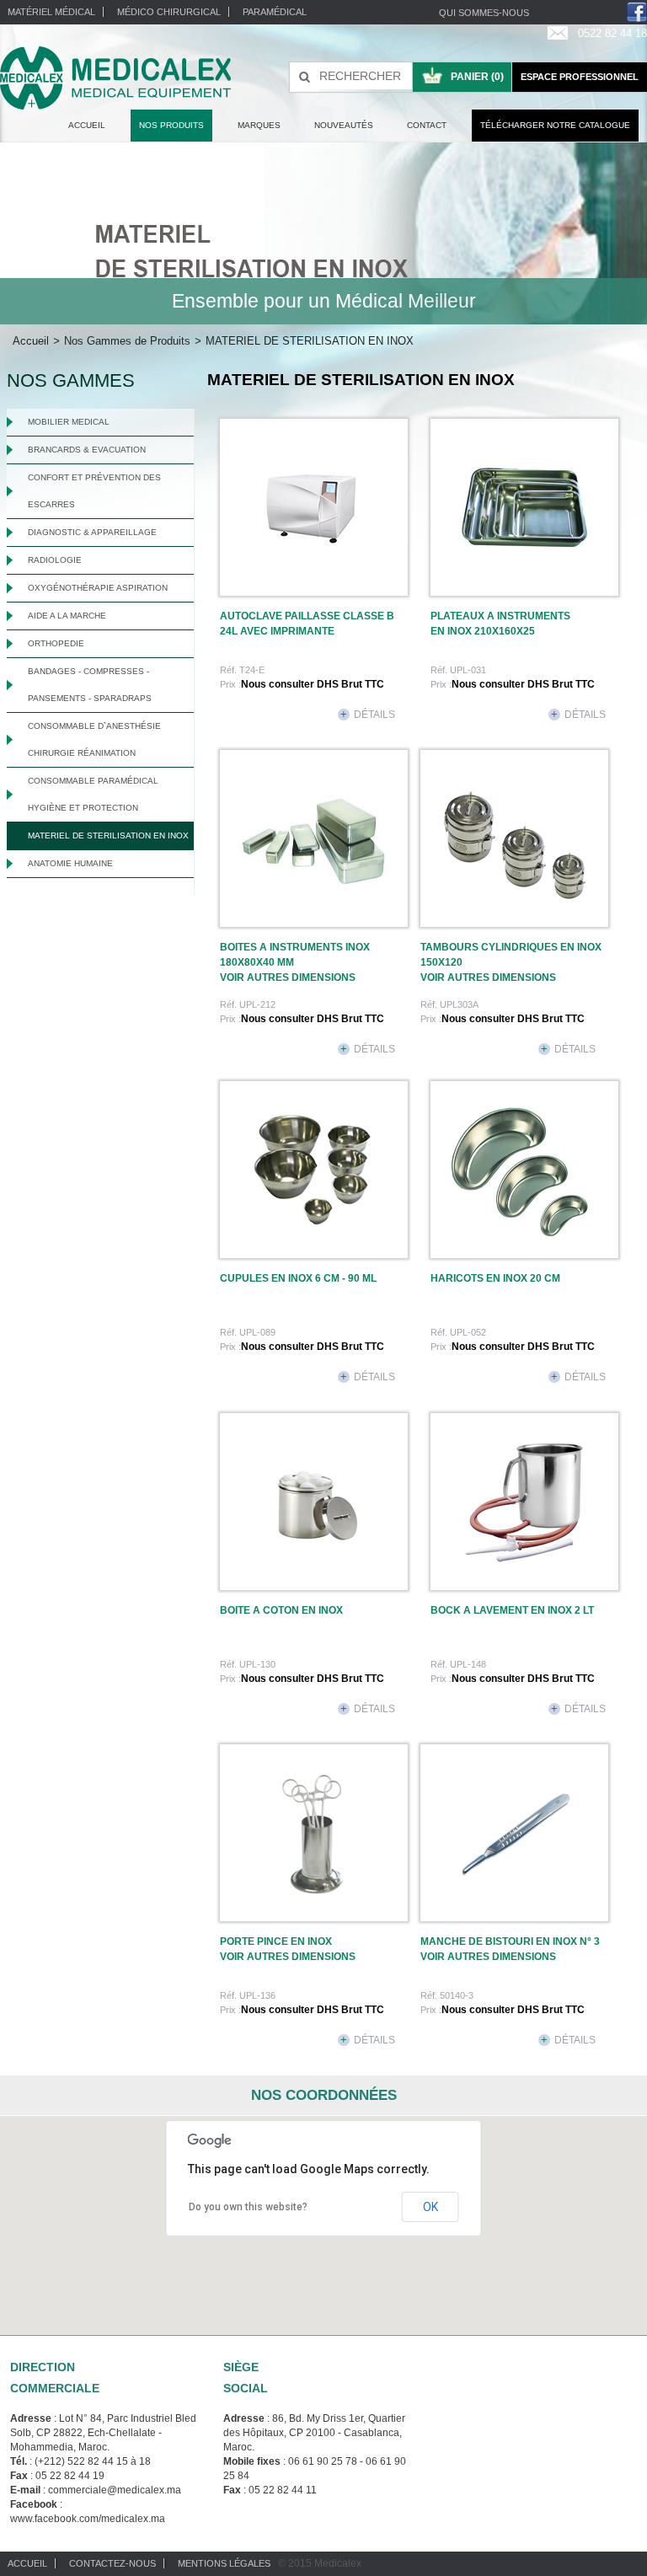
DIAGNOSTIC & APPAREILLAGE (92, 532)
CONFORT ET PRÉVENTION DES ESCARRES (94, 491)
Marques (259, 125)
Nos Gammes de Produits (127, 341)
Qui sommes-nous (484, 13)
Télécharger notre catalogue (555, 125)
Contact (427, 125)
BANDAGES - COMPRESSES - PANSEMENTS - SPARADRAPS (90, 685)
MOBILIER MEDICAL (69, 422)
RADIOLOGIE (55, 560)
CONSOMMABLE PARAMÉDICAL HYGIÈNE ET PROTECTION (93, 794)
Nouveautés (344, 125)
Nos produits (171, 125)
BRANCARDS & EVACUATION (87, 450)
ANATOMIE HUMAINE (70, 863)
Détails (368, 715)
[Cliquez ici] (313, 507)
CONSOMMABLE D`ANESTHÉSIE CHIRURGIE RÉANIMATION (94, 739)
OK (430, 2207)
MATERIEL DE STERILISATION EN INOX (108, 835)
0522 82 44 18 (612, 33)
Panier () (477, 77)
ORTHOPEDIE (56, 643)
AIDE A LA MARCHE (67, 616)
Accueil (87, 125)
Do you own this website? (248, 2207)
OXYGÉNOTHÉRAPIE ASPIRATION (98, 588)
